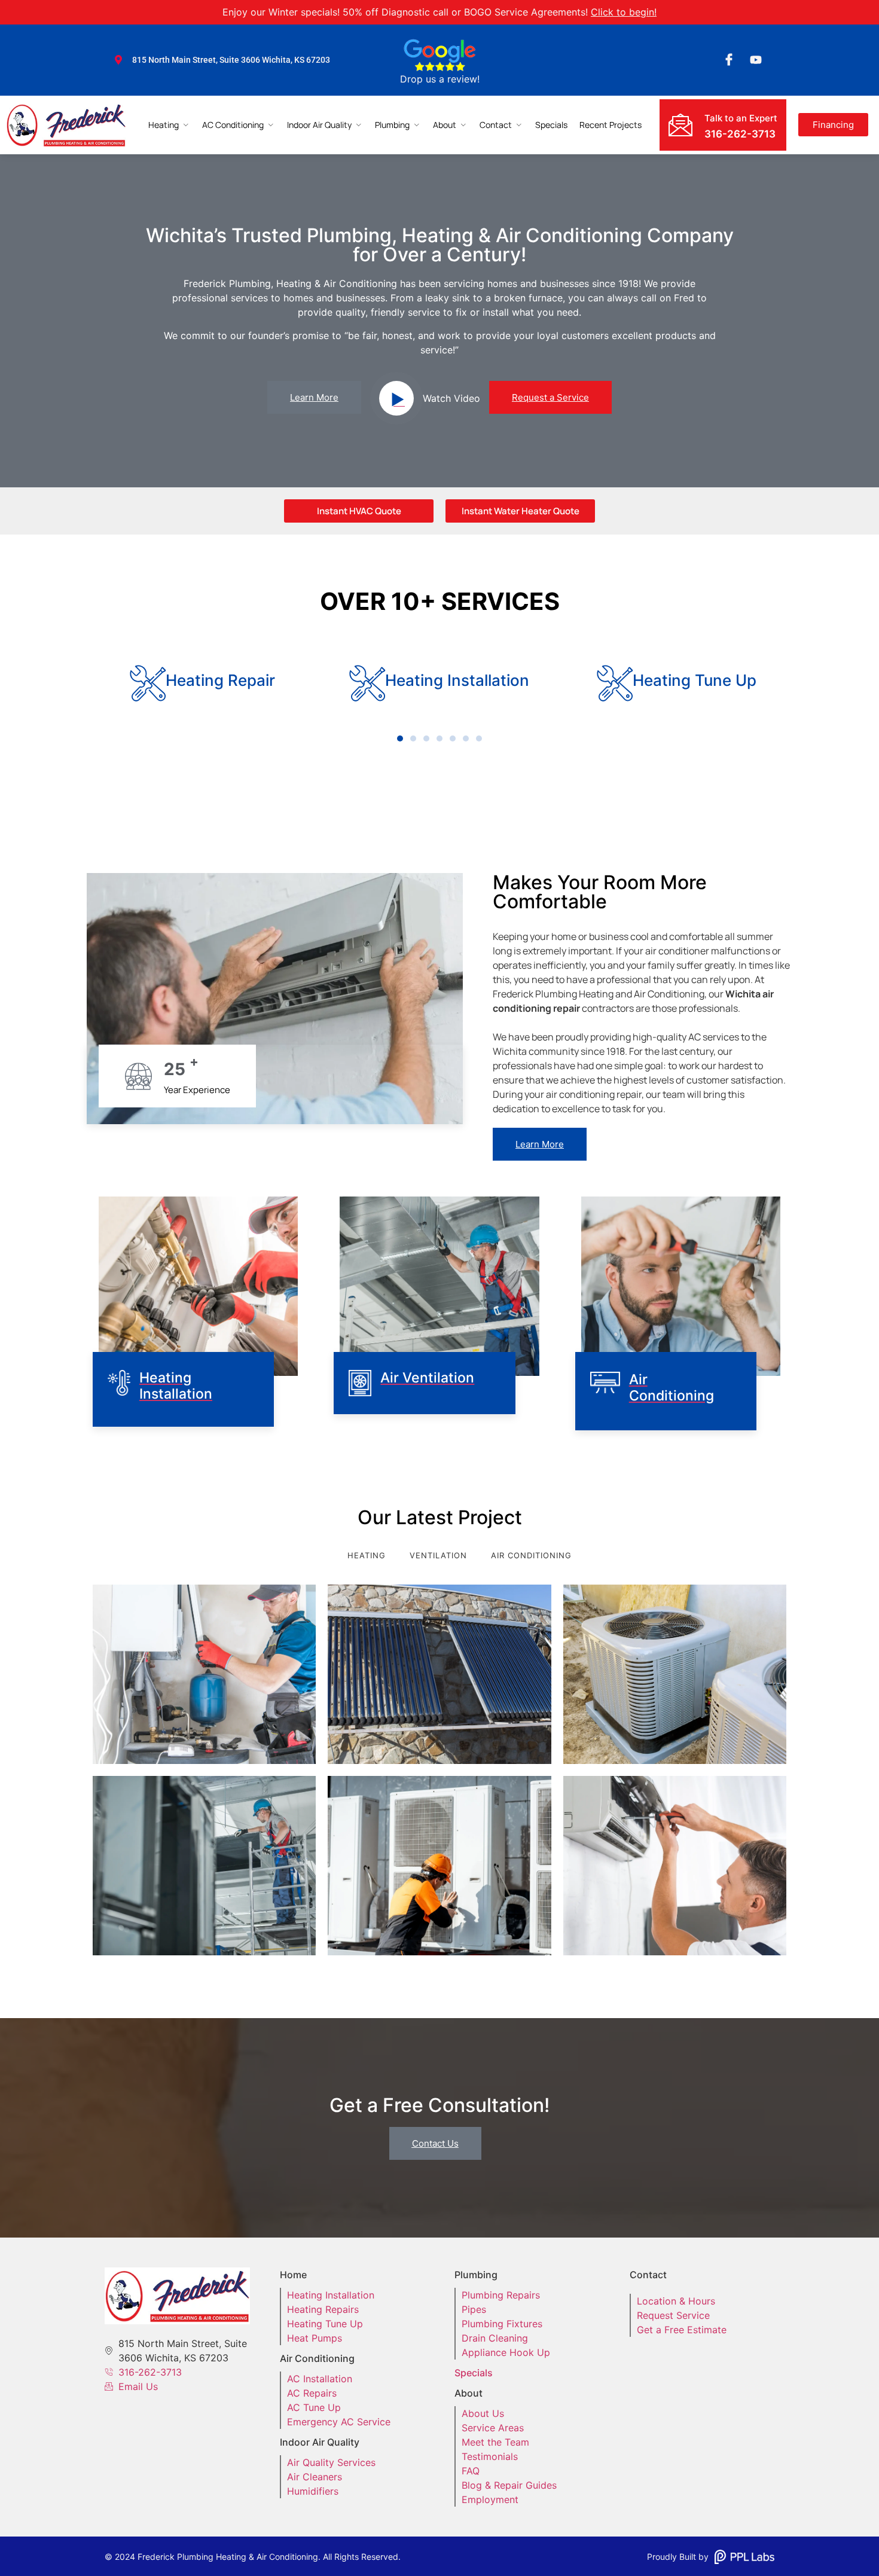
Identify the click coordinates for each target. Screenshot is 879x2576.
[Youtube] (756, 60)
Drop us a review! (440, 79)
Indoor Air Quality (319, 125)
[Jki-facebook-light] (729, 60)
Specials (551, 125)
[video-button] (396, 398)
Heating (164, 125)
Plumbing (392, 125)
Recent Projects (611, 125)
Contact (496, 125)
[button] (400, 738)
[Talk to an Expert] (680, 125)
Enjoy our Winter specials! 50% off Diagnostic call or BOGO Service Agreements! (439, 12)
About (445, 125)
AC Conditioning (233, 125)
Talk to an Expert (741, 118)
